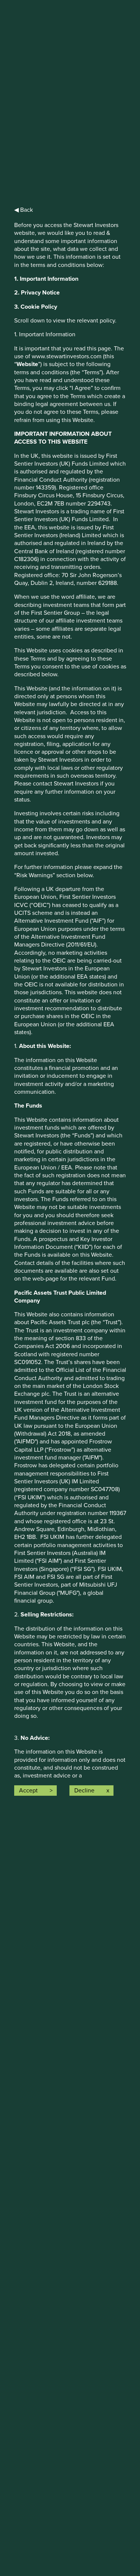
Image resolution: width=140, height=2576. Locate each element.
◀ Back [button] (24, 210)
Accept (28, 1791)
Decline (84, 1791)
